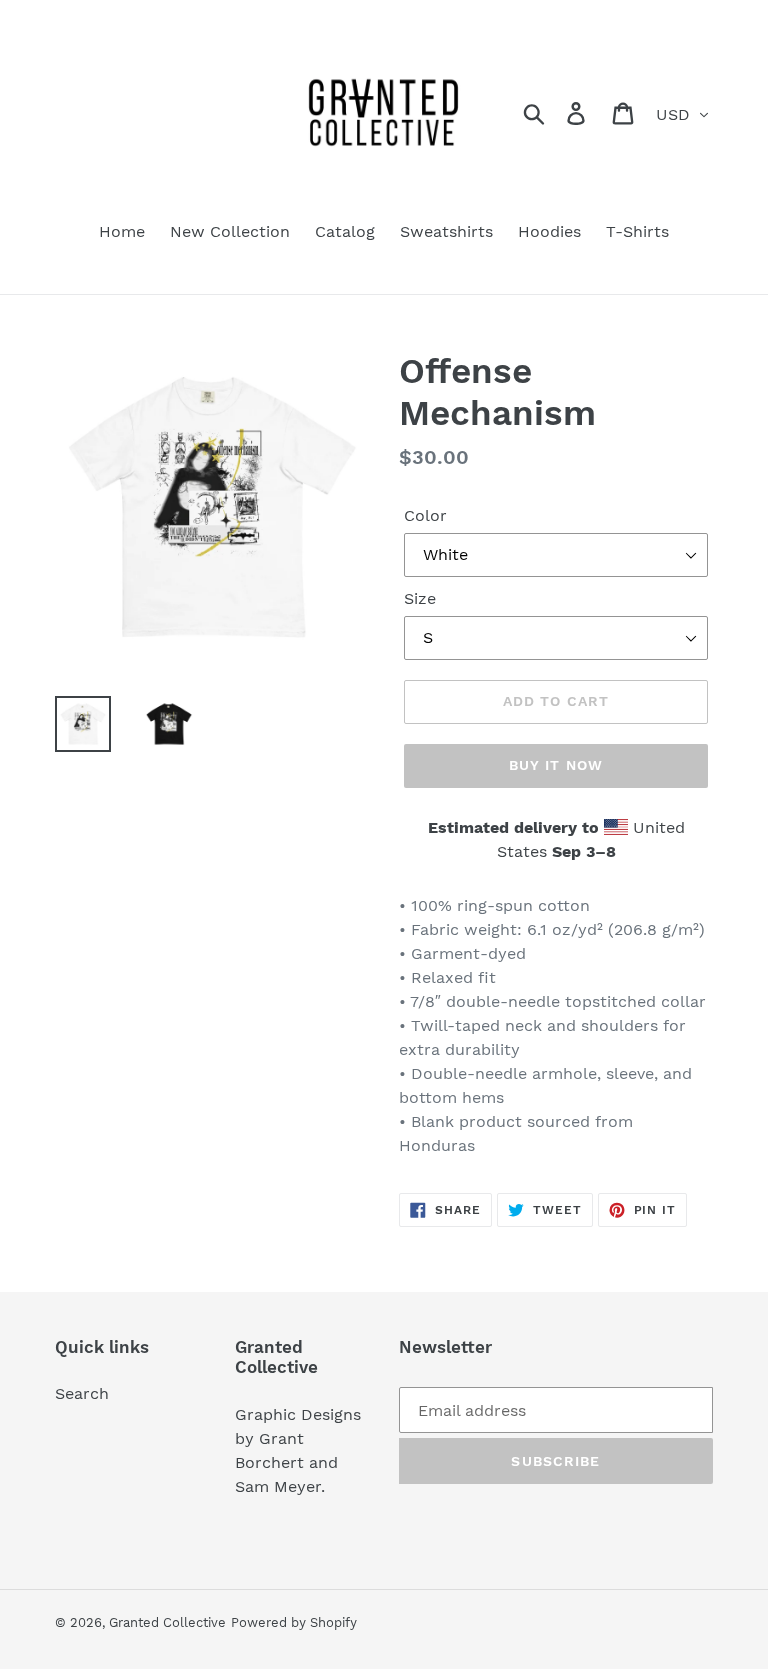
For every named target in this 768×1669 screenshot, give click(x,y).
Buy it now (556, 765)
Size (420, 598)
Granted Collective (167, 1622)
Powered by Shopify (294, 1622)
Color (425, 515)
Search (82, 1393)
